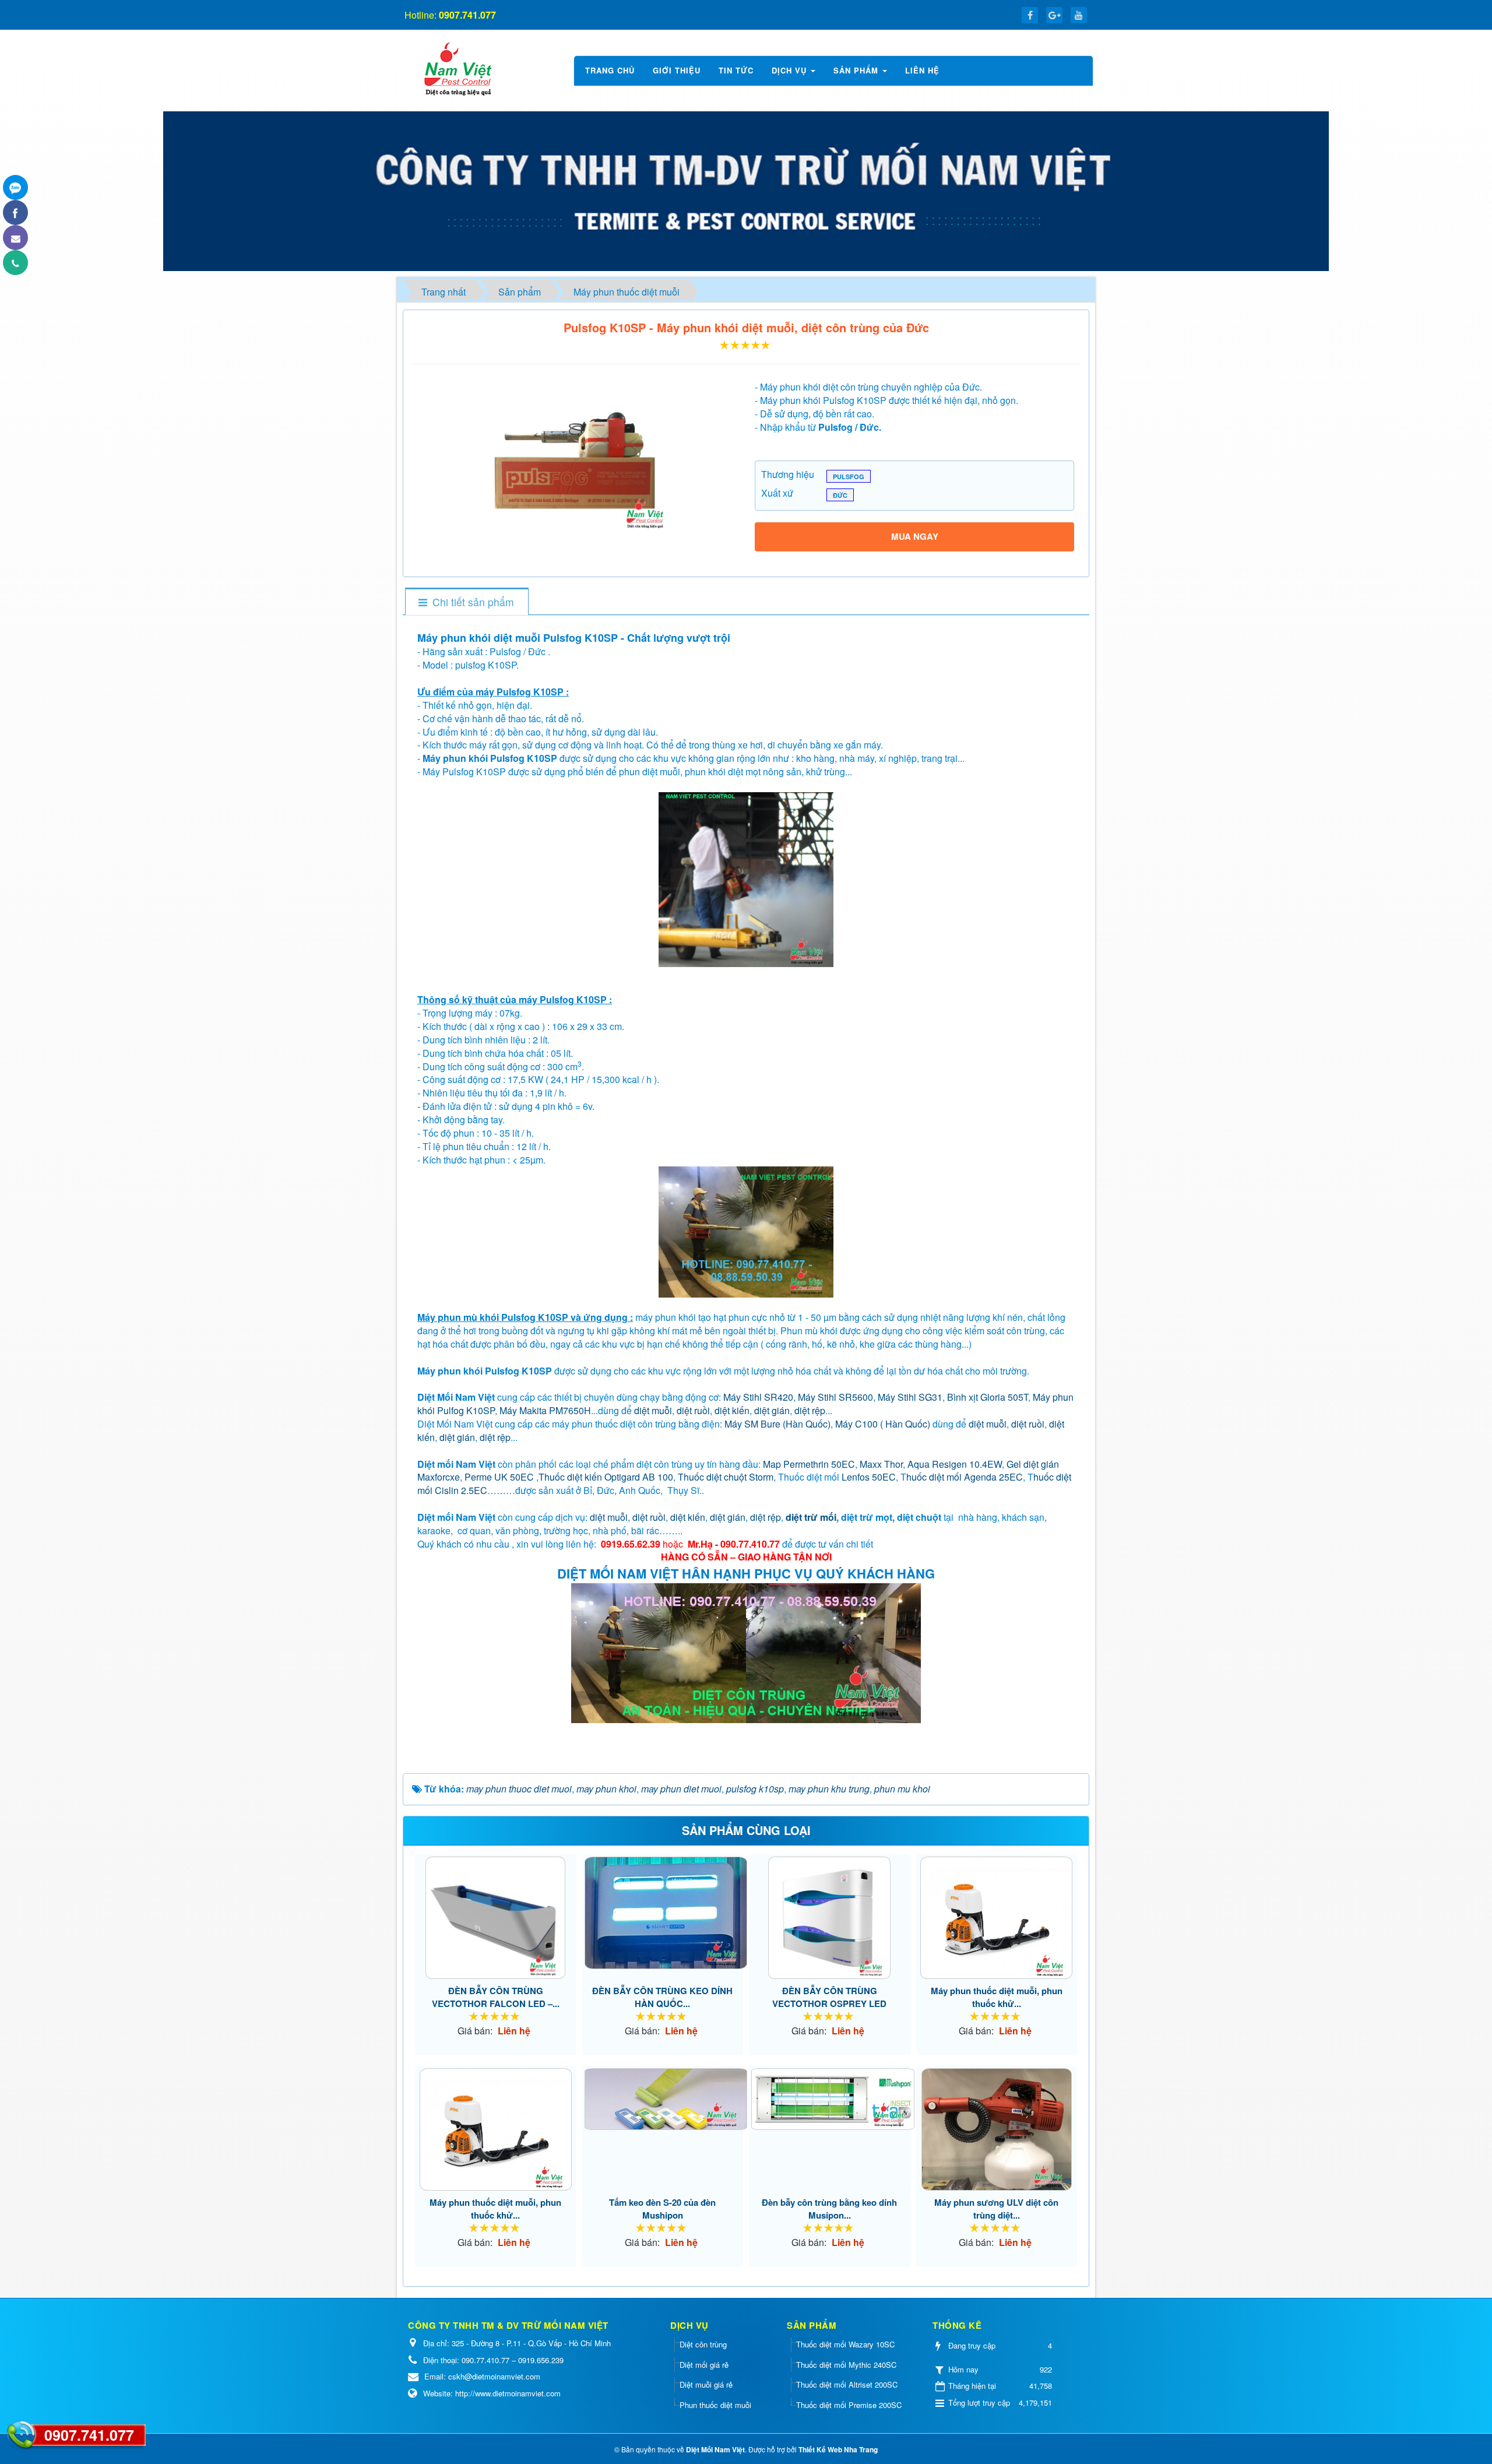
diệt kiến (732, 1410)
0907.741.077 (89, 2435)
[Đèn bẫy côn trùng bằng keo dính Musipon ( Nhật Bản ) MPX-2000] (830, 2099)
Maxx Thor (881, 1464)
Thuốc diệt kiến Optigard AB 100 (606, 1477)
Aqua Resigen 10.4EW (955, 1464)
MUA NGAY (915, 536)
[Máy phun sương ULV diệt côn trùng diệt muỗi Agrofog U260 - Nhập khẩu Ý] (997, 2129)
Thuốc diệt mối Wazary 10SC (845, 2344)
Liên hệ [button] (922, 70)
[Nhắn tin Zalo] (15, 187)
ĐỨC (840, 495)
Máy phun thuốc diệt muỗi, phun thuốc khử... (997, 1997)
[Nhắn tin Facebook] (15, 212)
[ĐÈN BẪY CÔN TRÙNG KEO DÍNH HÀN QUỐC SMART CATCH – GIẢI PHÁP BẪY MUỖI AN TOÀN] (663, 1913)
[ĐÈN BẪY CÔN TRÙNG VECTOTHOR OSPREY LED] (830, 1918)
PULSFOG (849, 477)
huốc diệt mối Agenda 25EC (965, 1477)
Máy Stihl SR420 (758, 1397)
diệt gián (772, 1410)
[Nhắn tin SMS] (15, 238)
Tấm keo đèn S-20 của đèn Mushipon (662, 2209)
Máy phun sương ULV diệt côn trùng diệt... (996, 2209)
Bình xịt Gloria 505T (988, 1397)
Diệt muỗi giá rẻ (706, 2384)
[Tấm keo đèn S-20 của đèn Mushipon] (663, 2099)
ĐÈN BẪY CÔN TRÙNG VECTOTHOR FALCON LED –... (496, 1997)
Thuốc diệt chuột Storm (726, 1477)
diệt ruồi (693, 1410)
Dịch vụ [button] (791, 70)
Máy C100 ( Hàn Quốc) (883, 1424)
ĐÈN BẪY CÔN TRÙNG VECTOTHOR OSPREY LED (829, 1997)
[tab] (466, 602)
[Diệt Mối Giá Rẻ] (457, 69)
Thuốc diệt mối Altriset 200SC (847, 2384)
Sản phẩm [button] (857, 70)
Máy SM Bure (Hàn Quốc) (777, 1424)
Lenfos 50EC (869, 1477)
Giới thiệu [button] (677, 70)
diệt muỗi (653, 1410)
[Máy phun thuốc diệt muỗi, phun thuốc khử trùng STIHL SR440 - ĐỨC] (496, 2129)
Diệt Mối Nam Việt (715, 2449)
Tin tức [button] (736, 70)
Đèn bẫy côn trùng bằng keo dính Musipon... (829, 2209)
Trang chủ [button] (610, 70)
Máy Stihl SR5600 (835, 1397)
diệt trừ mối (811, 1517)
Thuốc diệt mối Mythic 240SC (846, 2365)
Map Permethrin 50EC (809, 1464)
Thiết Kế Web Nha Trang (838, 2449)
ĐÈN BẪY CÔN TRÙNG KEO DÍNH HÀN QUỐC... (662, 1997)
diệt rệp (810, 1410)
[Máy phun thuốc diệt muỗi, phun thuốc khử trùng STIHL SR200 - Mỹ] (997, 1918)
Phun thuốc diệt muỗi (715, 2405)
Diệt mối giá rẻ (704, 2365)
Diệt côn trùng (703, 2344)
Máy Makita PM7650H (545, 1410)
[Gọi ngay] (15, 263)
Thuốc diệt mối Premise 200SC (849, 2405)
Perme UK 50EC (499, 1477)
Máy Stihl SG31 (910, 1397)
